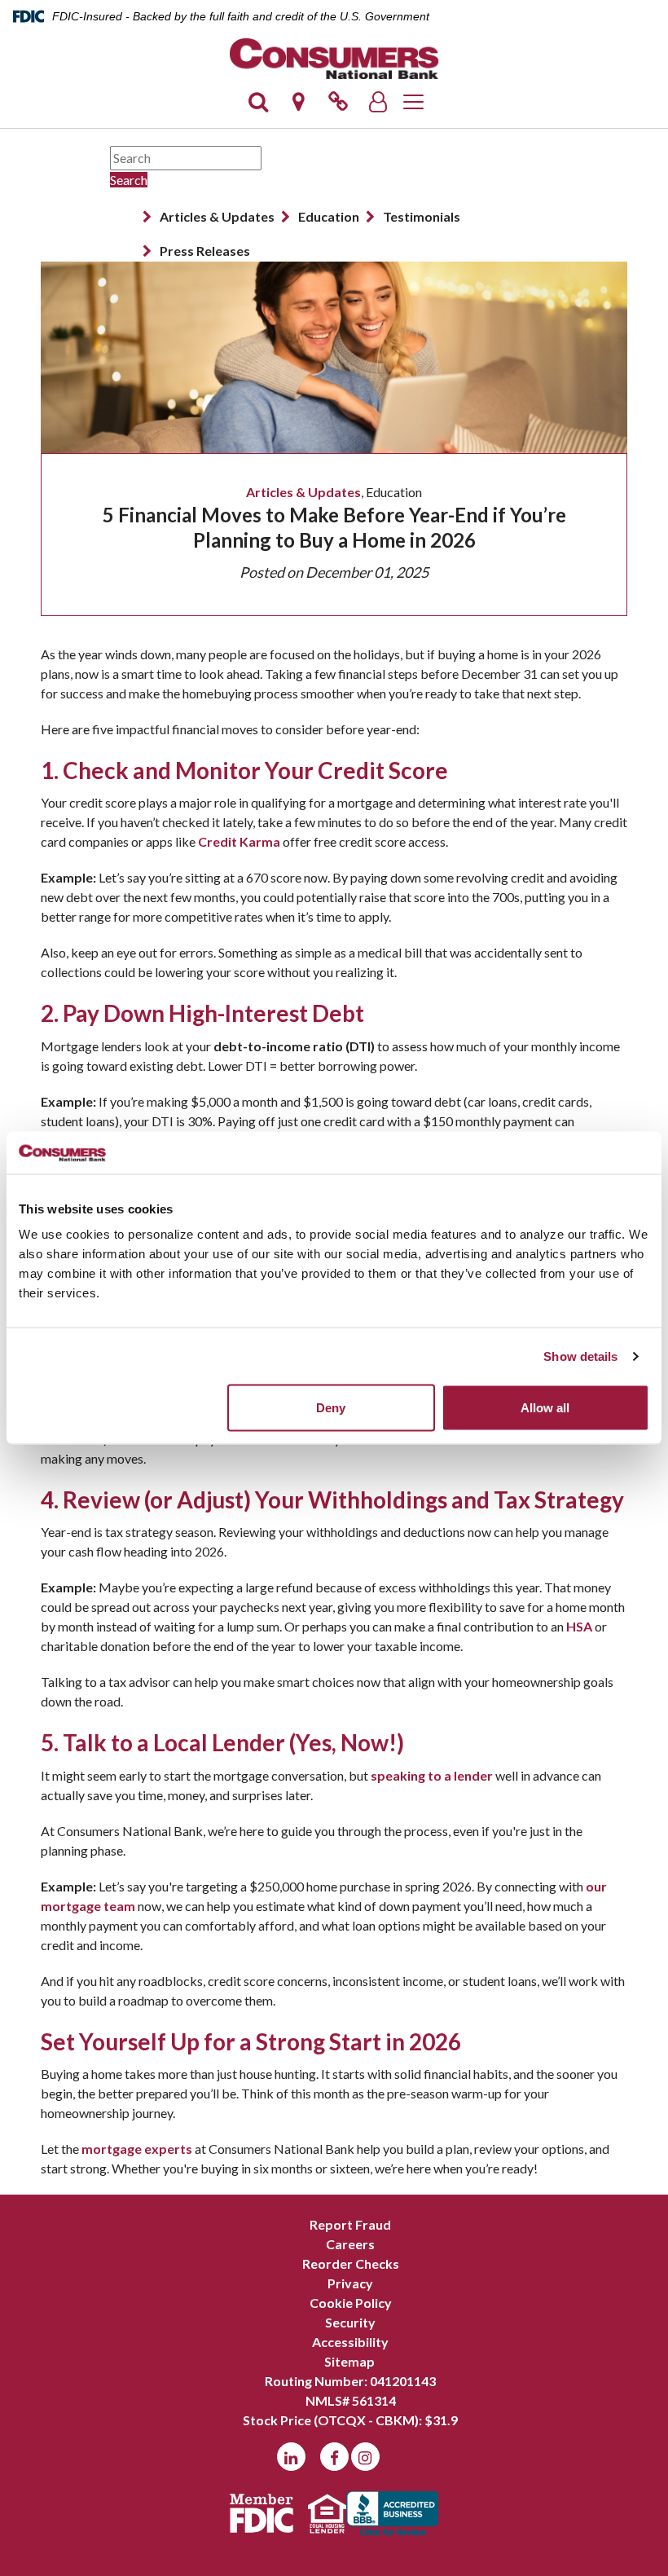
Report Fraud (350, 2224)
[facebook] (334, 2457)
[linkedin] (291, 2457)
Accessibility (350, 2342)
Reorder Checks (351, 2263)
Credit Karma (239, 841)
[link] (338, 106)
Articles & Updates (217, 216)
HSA (579, 1626)
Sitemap (349, 2361)
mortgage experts (137, 2149)
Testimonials (422, 216)
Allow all (545, 1408)
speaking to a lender (432, 1775)
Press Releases (205, 251)
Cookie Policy (351, 2303)
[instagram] (365, 2457)
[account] (378, 106)
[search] (258, 106)
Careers (350, 2244)
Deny (331, 1408)
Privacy (350, 2283)
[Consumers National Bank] (334, 59)
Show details (580, 1356)
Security (350, 2322)
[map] (298, 106)
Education (329, 216)
